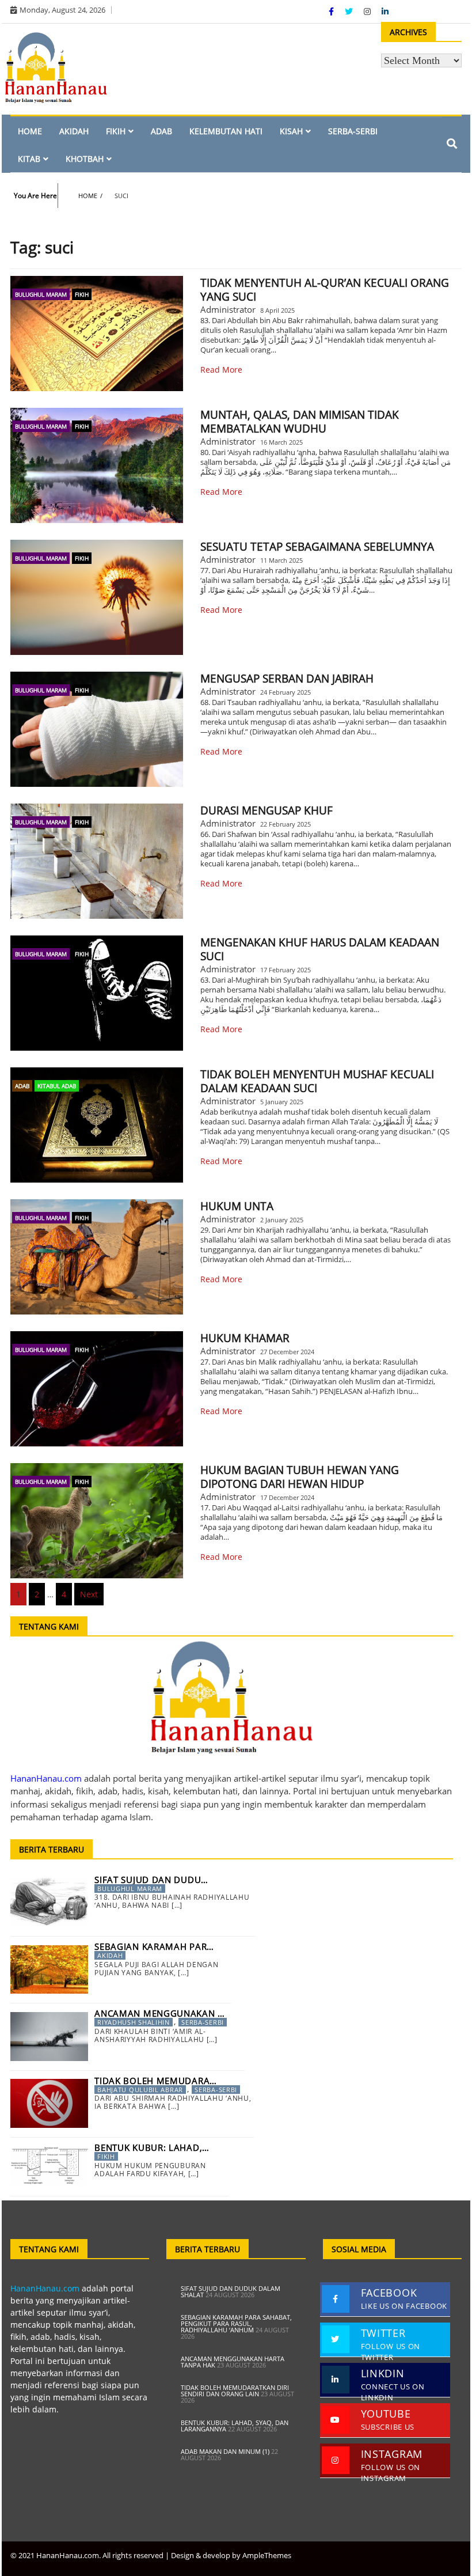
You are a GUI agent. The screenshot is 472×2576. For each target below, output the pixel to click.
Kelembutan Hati (226, 131)
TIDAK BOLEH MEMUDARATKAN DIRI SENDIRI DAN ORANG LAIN (235, 2391)
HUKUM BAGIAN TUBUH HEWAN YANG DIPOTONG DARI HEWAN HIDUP (300, 1477)
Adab (161, 131)
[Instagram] (368, 11)
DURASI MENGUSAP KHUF (267, 810)
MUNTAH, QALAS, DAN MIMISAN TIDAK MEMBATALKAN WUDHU (300, 422)
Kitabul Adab (57, 1086)
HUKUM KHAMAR (245, 1338)
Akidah (74, 131)
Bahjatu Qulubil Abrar (140, 2090)
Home (30, 131)
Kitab (29, 159)
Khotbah (85, 159)
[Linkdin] (385, 11)
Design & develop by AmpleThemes (231, 2555)
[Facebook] (332, 11)
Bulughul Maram (41, 294)
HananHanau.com (45, 2288)
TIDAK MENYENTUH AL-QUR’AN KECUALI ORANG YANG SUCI (325, 290)
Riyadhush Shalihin (134, 2022)
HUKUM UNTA (237, 1206)
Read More (221, 370)
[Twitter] (350, 11)
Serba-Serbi (353, 131)
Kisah (291, 131)
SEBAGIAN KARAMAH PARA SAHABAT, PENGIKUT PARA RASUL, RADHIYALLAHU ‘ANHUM (236, 2323)
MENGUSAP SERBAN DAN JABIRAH (287, 679)
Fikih (116, 131)
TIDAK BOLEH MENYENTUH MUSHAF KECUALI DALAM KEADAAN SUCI (317, 1081)
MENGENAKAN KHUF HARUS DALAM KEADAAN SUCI (320, 949)
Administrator (228, 309)
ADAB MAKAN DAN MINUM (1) (225, 2451)
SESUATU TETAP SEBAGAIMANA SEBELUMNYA (317, 547)
